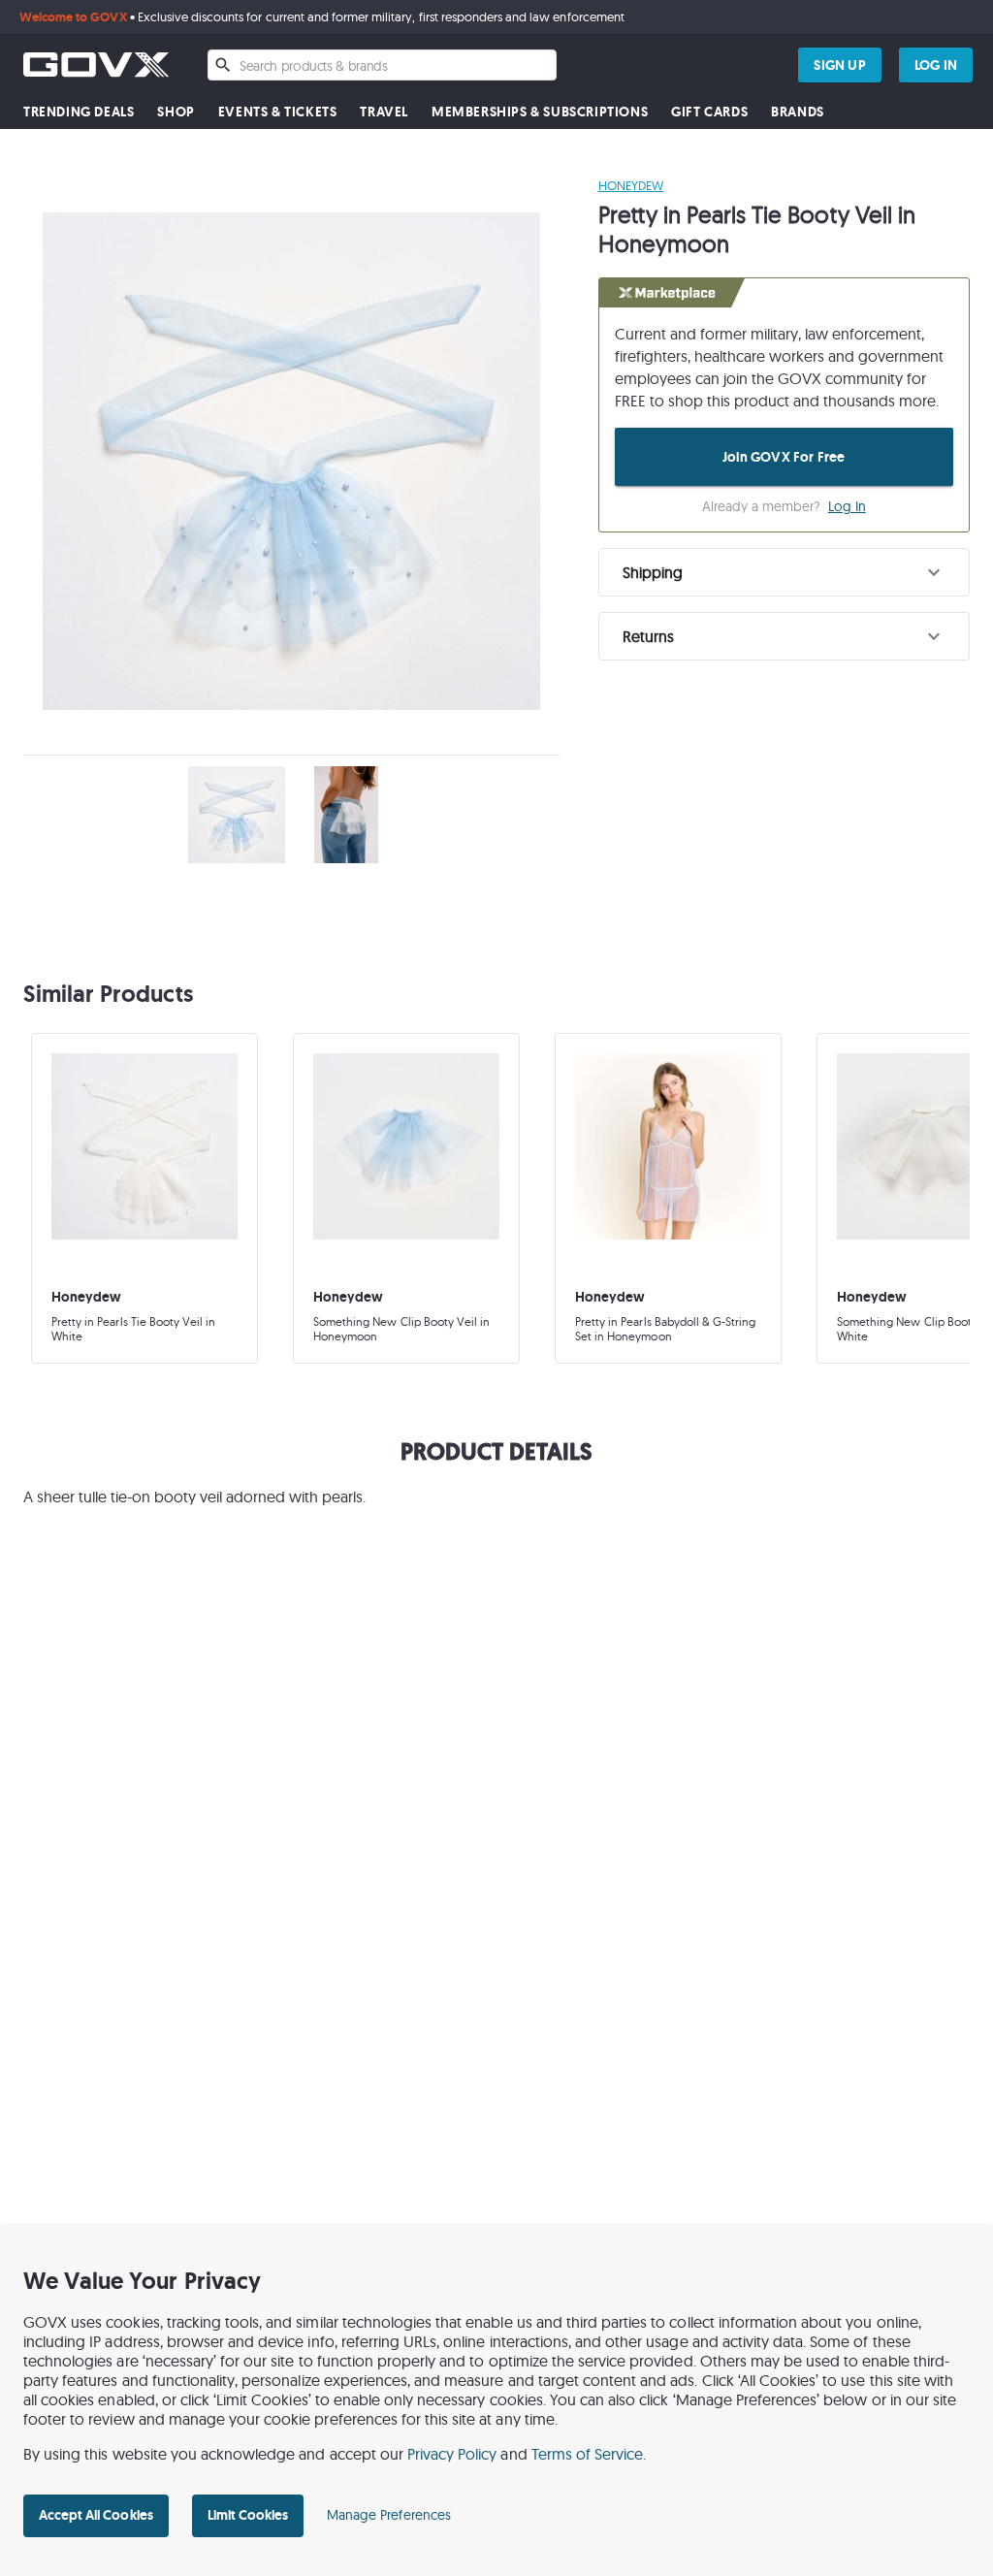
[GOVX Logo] (96, 64)
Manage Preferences (389, 2515)
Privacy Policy (452, 2454)
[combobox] (382, 65)
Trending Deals (79, 112)
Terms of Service (588, 2454)
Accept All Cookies (96, 2515)
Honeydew (631, 185)
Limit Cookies (248, 2515)
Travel (384, 112)
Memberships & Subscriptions (540, 112)
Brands (798, 112)
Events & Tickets (278, 112)
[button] (784, 572)
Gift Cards (709, 112)
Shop (176, 112)
